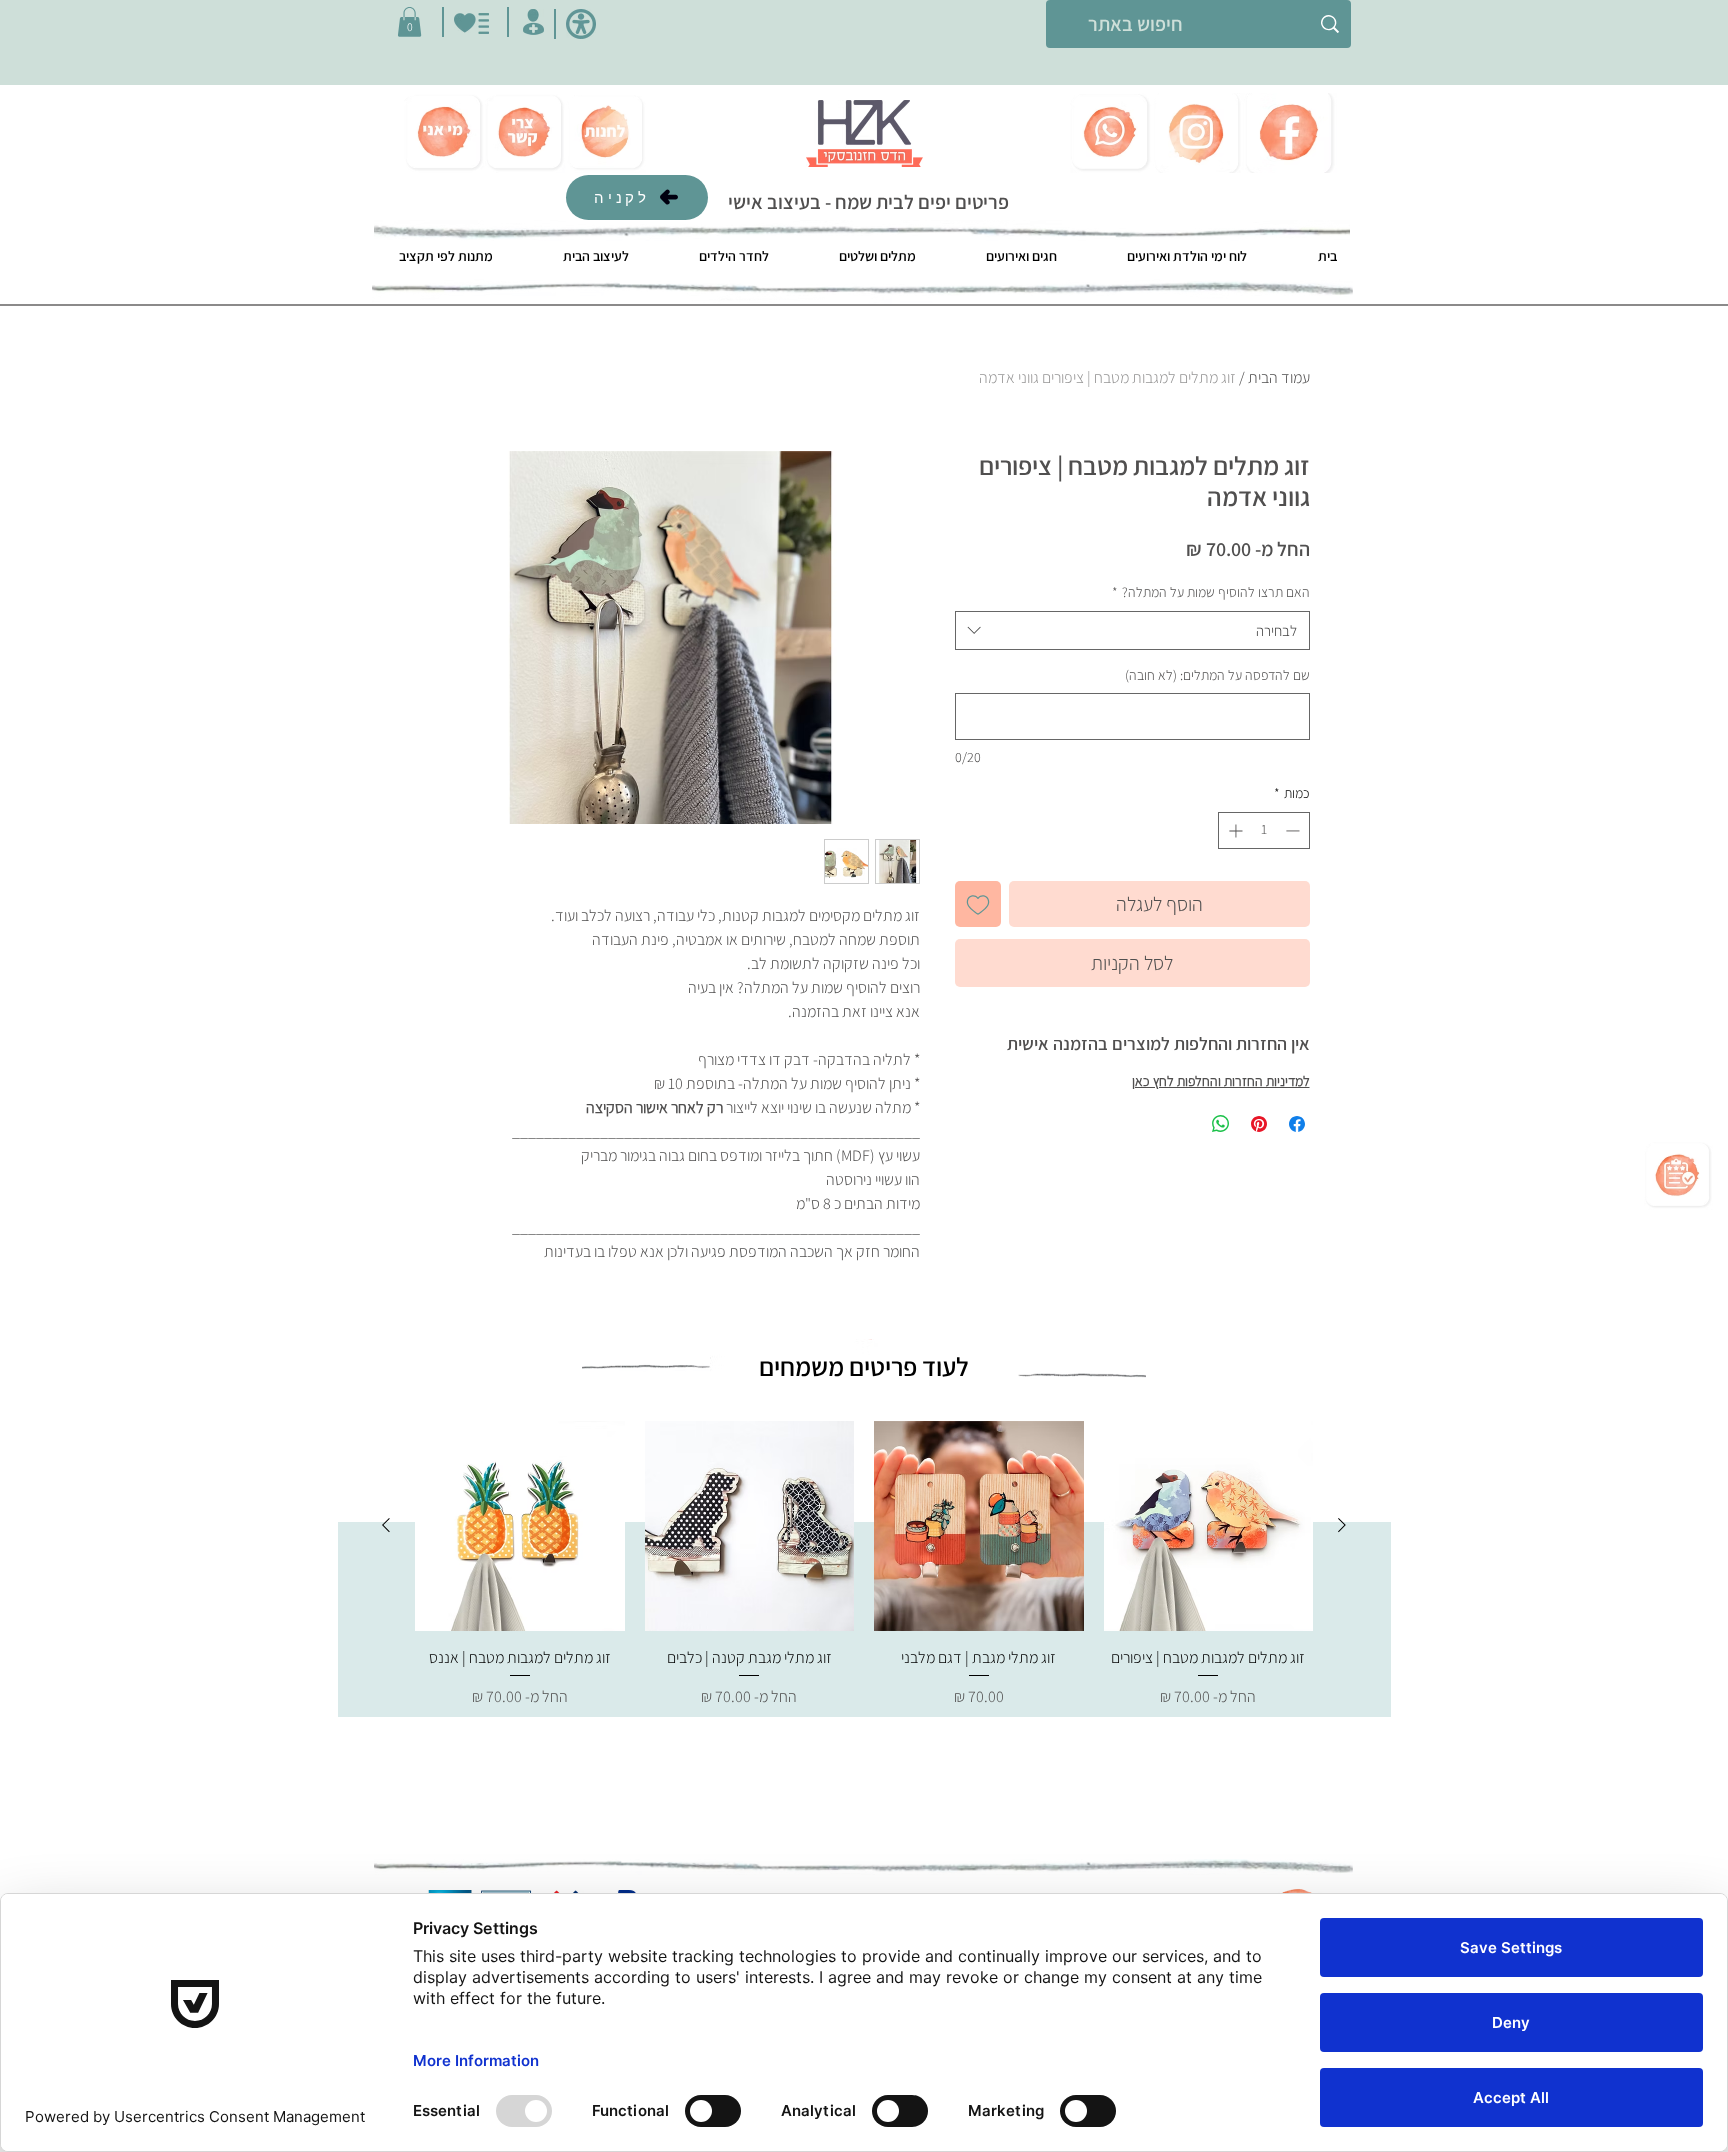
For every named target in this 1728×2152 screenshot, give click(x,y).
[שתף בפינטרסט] (1259, 1124)
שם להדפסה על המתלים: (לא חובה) (1217, 675)
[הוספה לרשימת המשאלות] (978, 904)
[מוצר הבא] (386, 1525)
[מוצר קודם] (1342, 1525)
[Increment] (1233, 830)
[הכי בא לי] (471, 23)
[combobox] (1132, 630)
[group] (864, 1576)
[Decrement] (1294, 830)
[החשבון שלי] (533, 22)
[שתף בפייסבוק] (1297, 1124)
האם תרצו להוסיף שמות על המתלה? (1211, 592)
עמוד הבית (1279, 377)
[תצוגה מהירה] (1209, 1526)
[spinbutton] (1264, 830)
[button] (409, 22)
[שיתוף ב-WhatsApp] (1221, 1124)
